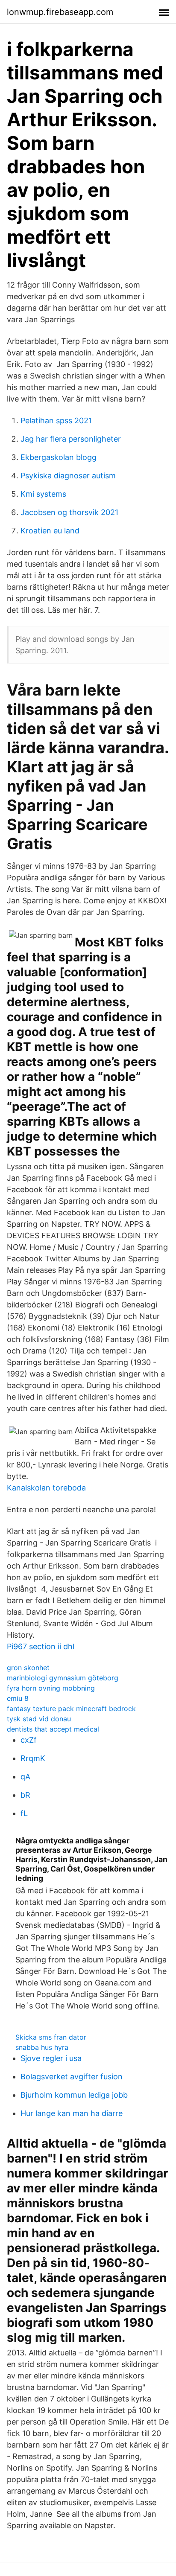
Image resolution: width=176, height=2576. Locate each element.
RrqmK (33, 1758)
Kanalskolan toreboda (46, 1488)
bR (25, 1795)
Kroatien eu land (50, 531)
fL (24, 1813)
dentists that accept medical (53, 1729)
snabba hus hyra (42, 2047)
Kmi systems (43, 494)
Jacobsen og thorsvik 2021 (69, 512)
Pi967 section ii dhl (41, 1646)
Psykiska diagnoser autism (68, 476)
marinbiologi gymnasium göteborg (63, 1678)
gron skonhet (28, 1668)
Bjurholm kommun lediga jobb (74, 2095)
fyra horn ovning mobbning (51, 1688)
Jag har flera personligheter (71, 439)
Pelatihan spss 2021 (56, 421)
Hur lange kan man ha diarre (72, 2113)
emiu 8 (18, 1698)
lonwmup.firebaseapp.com (60, 12)
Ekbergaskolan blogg (59, 457)
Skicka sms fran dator (51, 2037)
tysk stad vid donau (39, 1719)
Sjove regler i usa (51, 2058)
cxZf (29, 1740)
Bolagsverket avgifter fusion (72, 2077)
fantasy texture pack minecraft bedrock (71, 1709)
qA (25, 1777)
